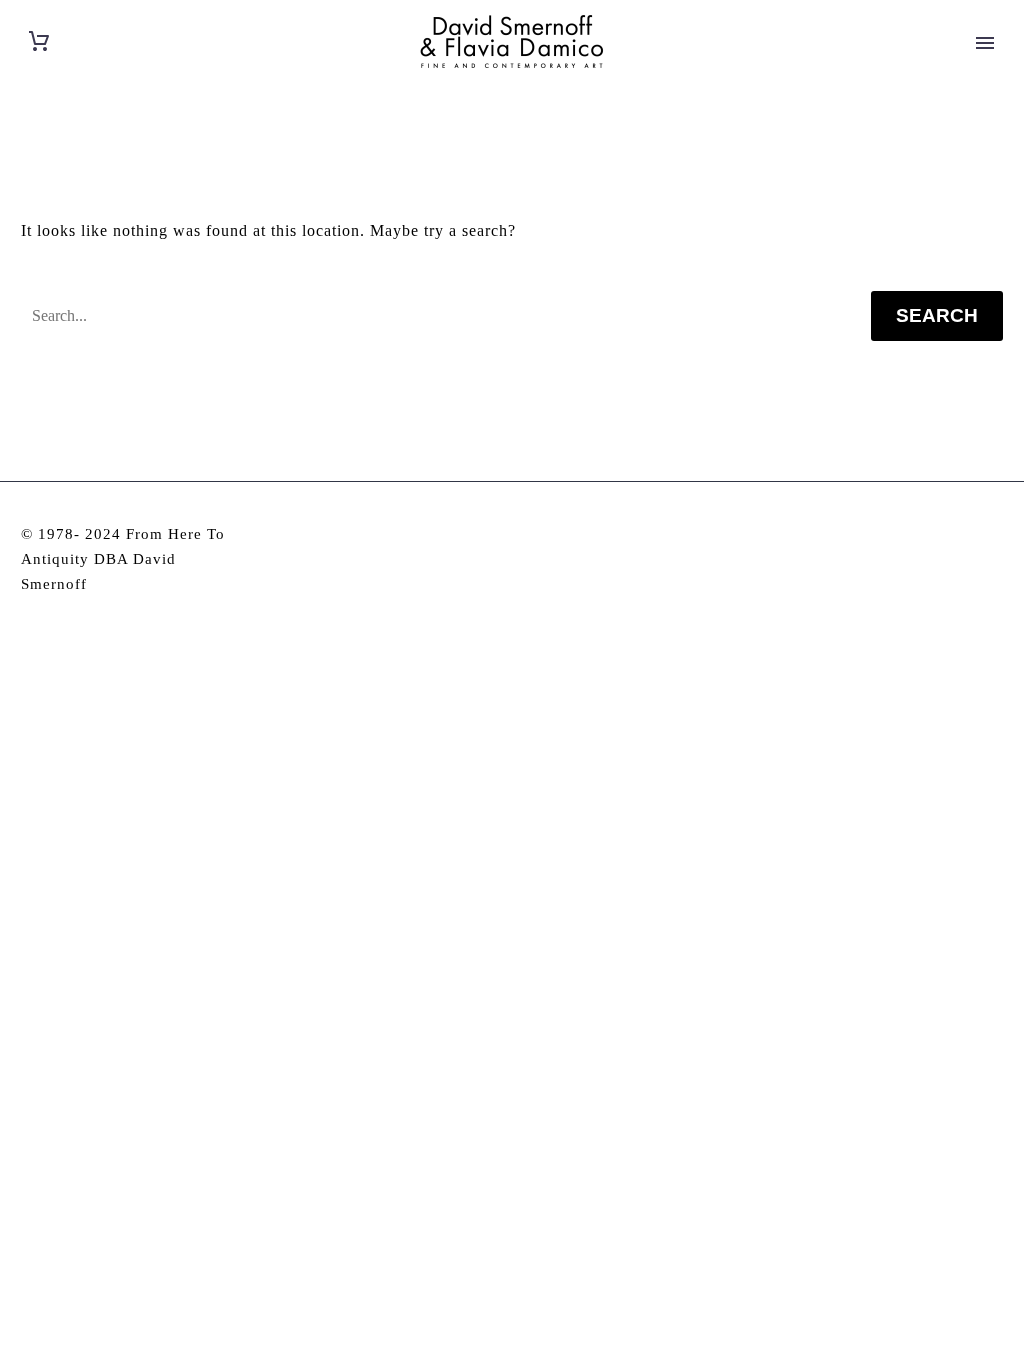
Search (937, 315)
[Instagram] (970, 536)
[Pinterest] (997, 536)
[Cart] (39, 41)
